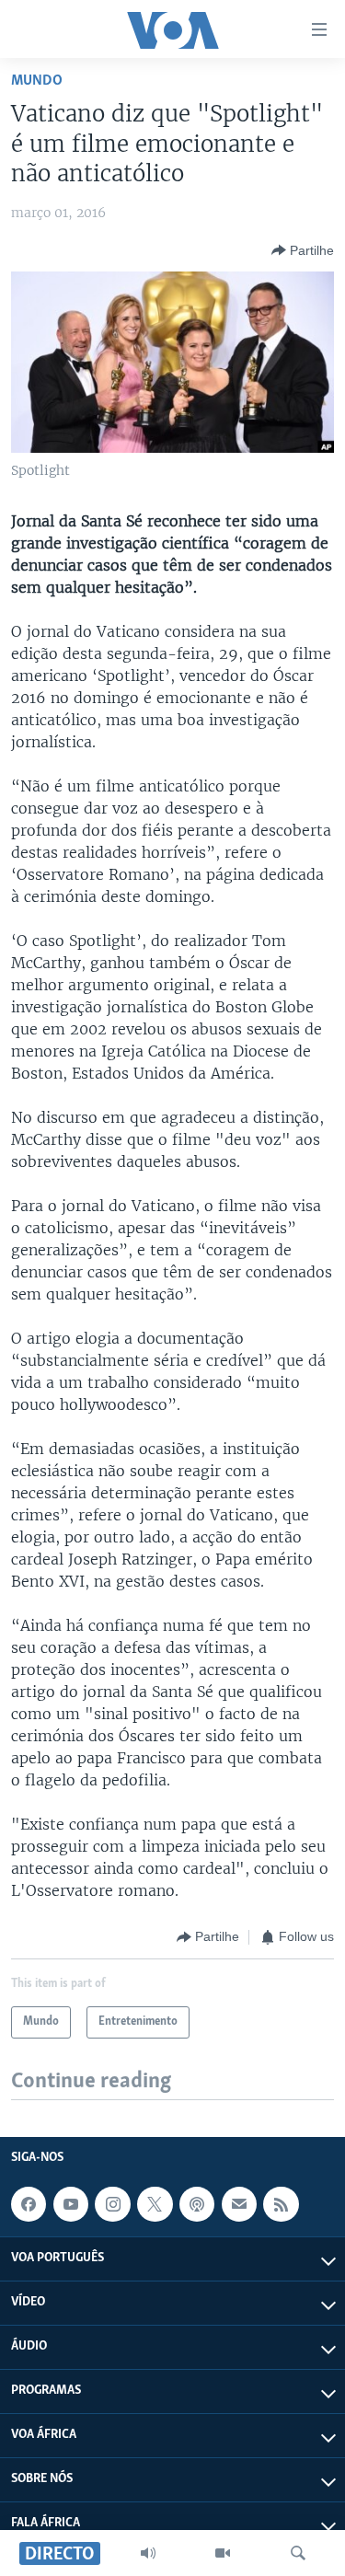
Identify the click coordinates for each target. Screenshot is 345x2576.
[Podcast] (197, 2204)
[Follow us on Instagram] (112, 2204)
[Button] (303, 250)
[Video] (223, 2553)
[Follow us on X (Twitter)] (155, 2204)
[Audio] (148, 2553)
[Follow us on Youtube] (71, 2204)
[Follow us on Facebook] (29, 2204)
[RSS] (281, 2204)
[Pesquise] (298, 2553)
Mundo (37, 81)
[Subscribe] (239, 2204)
